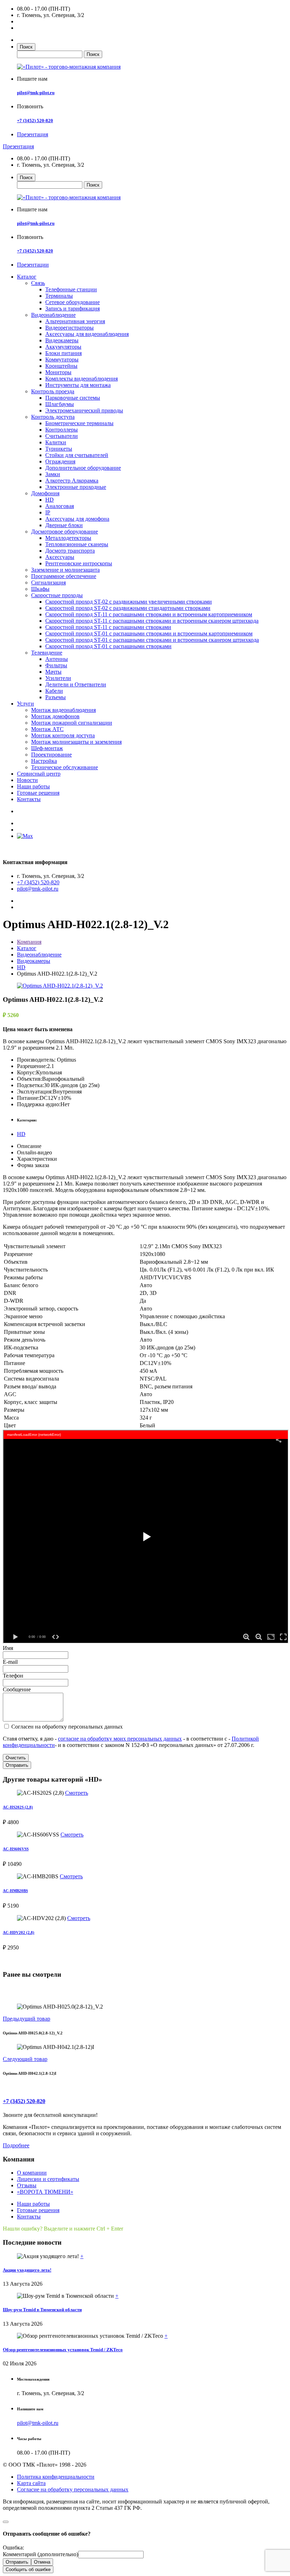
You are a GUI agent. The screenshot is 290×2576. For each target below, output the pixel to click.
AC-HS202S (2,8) (18, 1807)
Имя (8, 1648)
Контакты (29, 799)
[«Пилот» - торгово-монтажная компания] (69, 67)
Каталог (27, 277)
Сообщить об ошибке (28, 2569)
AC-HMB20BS (15, 1891)
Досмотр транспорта (70, 551)
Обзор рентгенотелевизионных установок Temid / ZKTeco (63, 2350)
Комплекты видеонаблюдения (82, 379)
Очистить (16, 1758)
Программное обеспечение (64, 576)
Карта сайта (31, 2483)
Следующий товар (25, 2059)
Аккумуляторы (63, 347)
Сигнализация (48, 582)
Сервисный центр (39, 774)
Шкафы (40, 589)
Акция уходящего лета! (27, 2270)
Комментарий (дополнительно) (40, 2554)
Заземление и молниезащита (65, 570)
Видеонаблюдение (53, 315)
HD (50, 500)
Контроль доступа (53, 417)
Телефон (13, 1676)
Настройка (44, 761)
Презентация (33, 134)
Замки (53, 474)
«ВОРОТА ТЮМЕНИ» (45, 2192)
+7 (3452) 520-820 (35, 121)
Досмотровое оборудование (65, 532)
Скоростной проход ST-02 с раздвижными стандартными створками (128, 608)
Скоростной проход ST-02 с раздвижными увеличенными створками (129, 602)
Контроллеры (62, 430)
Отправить (17, 1765)
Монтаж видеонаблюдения (63, 710)
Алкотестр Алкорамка (72, 481)
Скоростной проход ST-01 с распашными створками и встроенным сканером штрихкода (152, 640)
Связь (38, 283)
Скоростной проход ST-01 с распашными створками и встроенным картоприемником (149, 633)
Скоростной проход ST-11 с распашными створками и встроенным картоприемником (149, 614)
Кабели (54, 691)
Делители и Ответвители (76, 684)
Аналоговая (60, 506)
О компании (32, 2173)
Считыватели (62, 436)
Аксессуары (60, 557)
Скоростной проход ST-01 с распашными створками (108, 646)
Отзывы (27, 2185)
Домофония (45, 493)
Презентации (33, 265)
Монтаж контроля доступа (63, 735)
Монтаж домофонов (55, 716)
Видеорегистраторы (69, 328)
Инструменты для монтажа (78, 385)
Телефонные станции (71, 289)
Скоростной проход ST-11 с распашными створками (108, 627)
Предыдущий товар (27, 2019)
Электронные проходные (76, 487)
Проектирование (51, 755)
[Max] (25, 836)
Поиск (26, 47)
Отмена (42, 2562)
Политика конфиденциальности (56, 2477)
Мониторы (58, 372)
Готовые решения (38, 793)
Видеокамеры (62, 340)
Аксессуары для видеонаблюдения (87, 334)
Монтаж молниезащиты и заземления (76, 742)
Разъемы (56, 697)
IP (48, 512)
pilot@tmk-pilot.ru (36, 93)
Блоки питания (63, 353)
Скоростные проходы (57, 595)
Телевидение (47, 653)
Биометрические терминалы (79, 423)
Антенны (57, 659)
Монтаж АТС (47, 729)
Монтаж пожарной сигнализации (72, 723)
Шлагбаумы (60, 404)
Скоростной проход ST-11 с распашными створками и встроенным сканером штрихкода (152, 621)
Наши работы (33, 786)
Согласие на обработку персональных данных (73, 2489)
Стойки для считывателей (77, 455)
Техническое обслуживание (65, 767)
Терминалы (59, 296)
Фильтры (56, 665)
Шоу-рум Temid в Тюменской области (42, 2310)
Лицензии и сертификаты (48, 2179)
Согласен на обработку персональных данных (66, 1727)
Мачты (53, 672)
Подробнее (16, 2145)
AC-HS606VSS (16, 1849)
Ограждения (60, 461)
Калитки (56, 442)
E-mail (10, 1662)
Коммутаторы (62, 359)
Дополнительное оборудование (83, 468)
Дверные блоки (64, 525)
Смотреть (77, 1793)
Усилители (58, 678)
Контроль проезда (53, 391)
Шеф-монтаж (47, 748)
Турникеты (59, 449)
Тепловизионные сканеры (77, 544)
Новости (27, 780)
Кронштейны (61, 366)
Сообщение (17, 1689)
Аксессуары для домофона (77, 519)
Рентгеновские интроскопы (79, 563)
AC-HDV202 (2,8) (19, 1932)
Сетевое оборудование (72, 302)
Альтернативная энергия (75, 321)
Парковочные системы (73, 398)
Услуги (25, 704)
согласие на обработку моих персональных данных (120, 1739)
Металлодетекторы (68, 538)
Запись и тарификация (72, 309)
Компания (29, 942)
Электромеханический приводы (84, 410)
